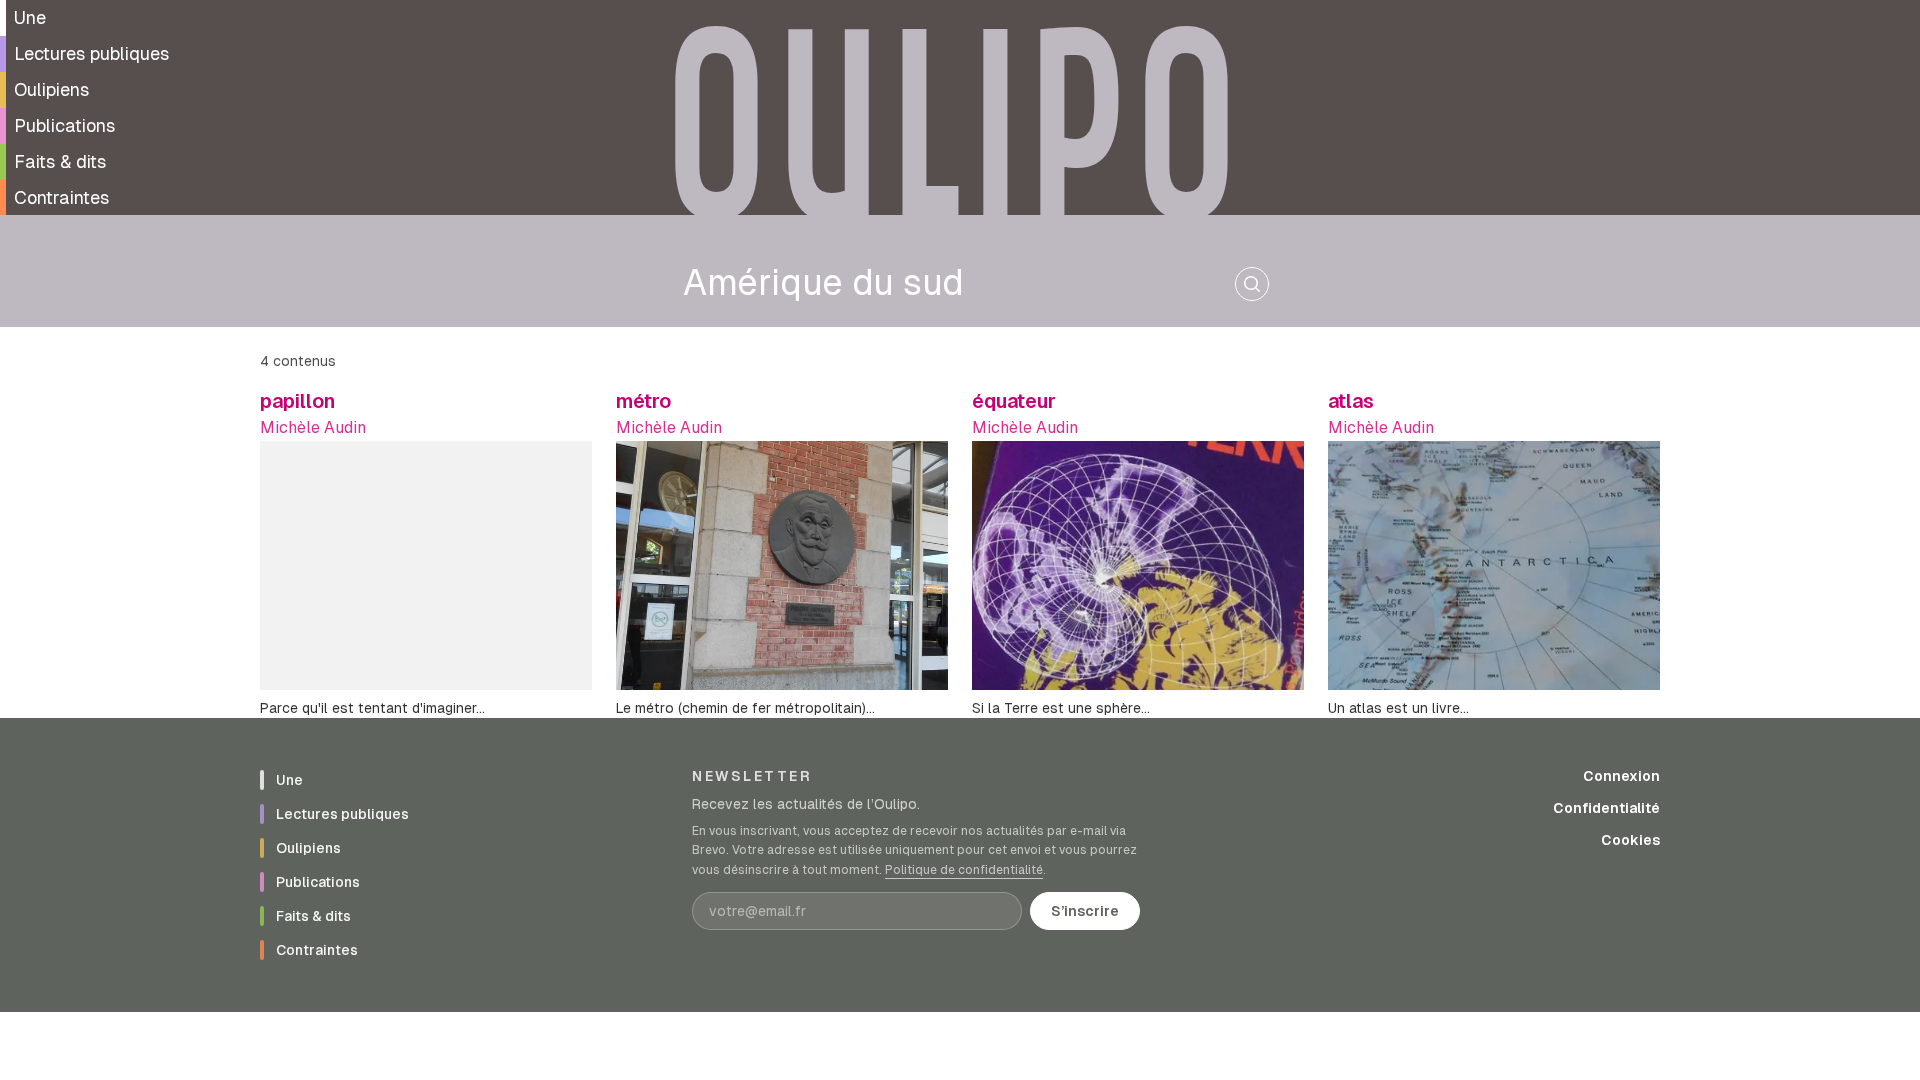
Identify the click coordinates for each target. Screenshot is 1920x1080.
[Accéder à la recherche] (1252, 284)
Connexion (1621, 776)
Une (30, 17)
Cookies (1630, 840)
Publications (64, 125)
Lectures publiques (91, 53)
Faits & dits (60, 161)
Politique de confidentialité (964, 870)
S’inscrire (1085, 911)
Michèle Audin (313, 427)
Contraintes (61, 197)
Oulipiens (51, 89)
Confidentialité (1606, 808)
